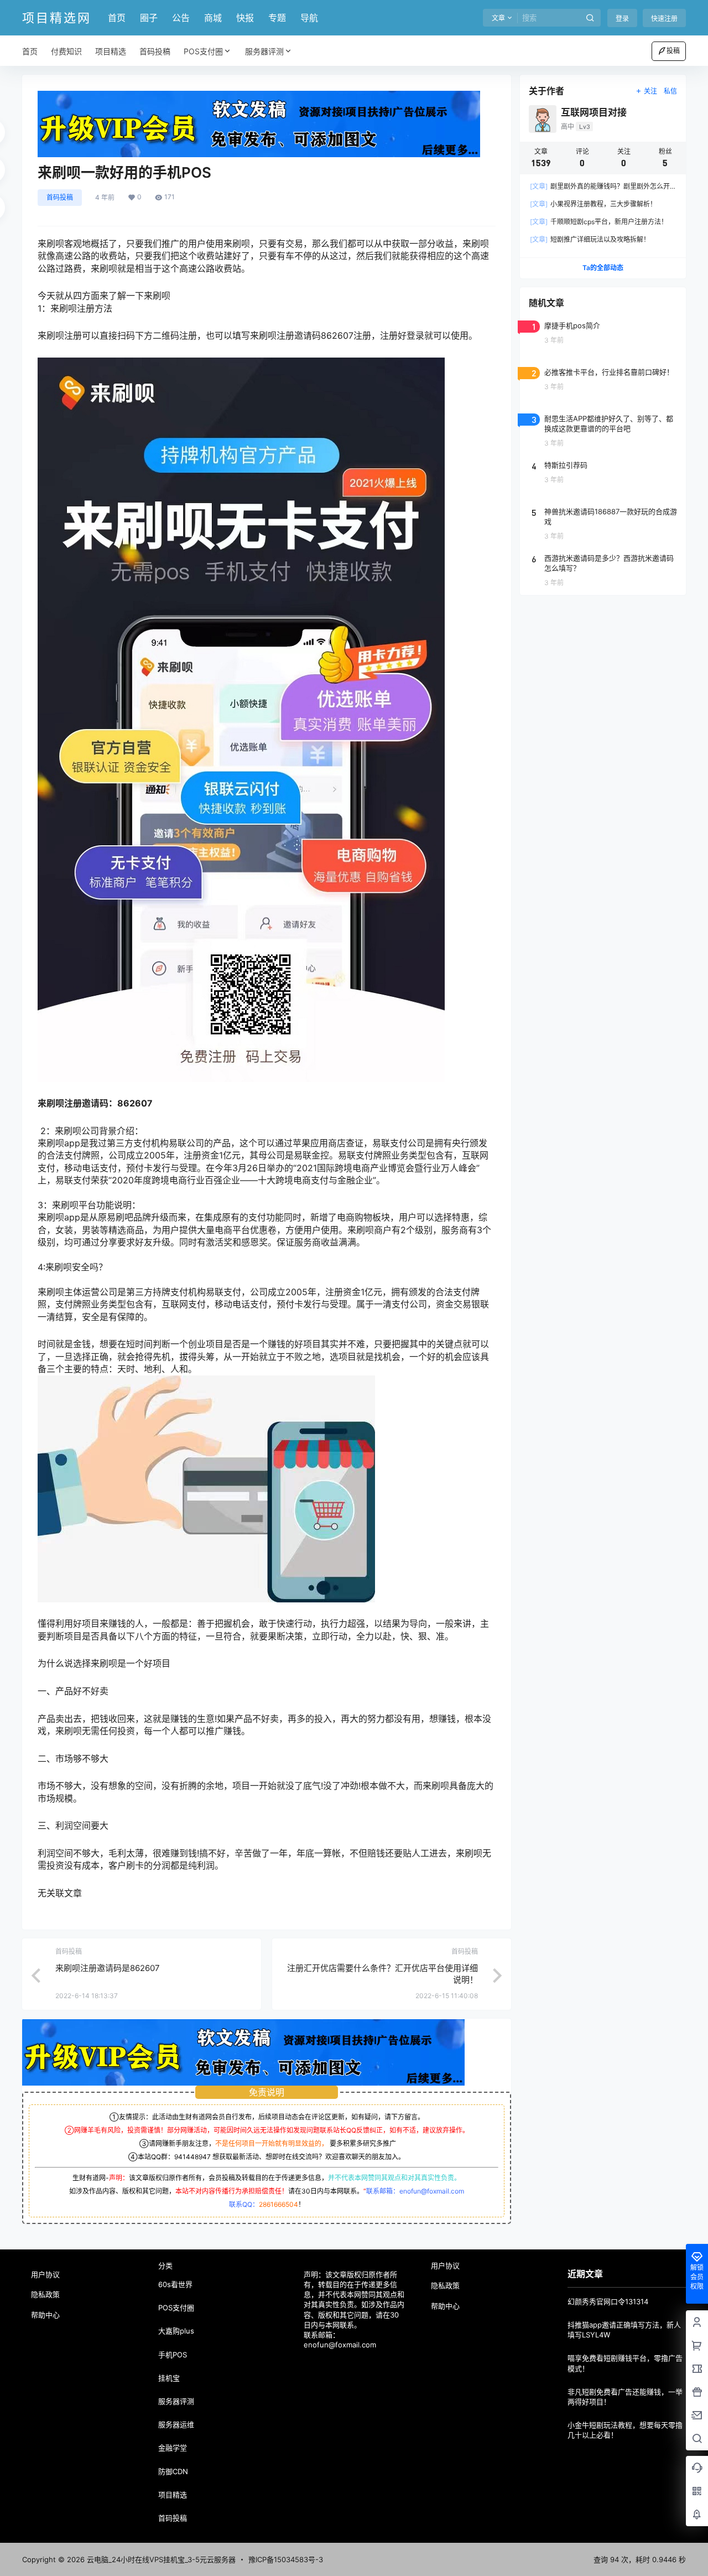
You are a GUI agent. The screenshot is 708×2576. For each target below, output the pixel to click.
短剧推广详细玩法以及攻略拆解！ (590, 239)
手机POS (173, 2355)
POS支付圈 (203, 51)
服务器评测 (264, 51)
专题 (277, 18)
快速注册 (664, 19)
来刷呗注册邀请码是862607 (108, 1968)
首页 (117, 18)
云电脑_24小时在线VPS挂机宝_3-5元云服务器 (160, 2559)
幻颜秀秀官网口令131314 (608, 2301)
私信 (670, 91)
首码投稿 (60, 197)
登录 (622, 19)
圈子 (149, 18)
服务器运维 (176, 2424)
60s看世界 (175, 2284)
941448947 (192, 2157)
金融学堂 (173, 2448)
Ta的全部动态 (603, 268)
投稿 (673, 51)
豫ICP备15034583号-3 (286, 2559)
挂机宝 (169, 2378)
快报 (245, 18)
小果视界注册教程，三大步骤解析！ (593, 204)
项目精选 (173, 2495)
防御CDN (173, 2471)
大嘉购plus (176, 2331)
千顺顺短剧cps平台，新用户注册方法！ (599, 222)
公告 (181, 18)
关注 (650, 91)
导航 (309, 18)
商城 (213, 18)
